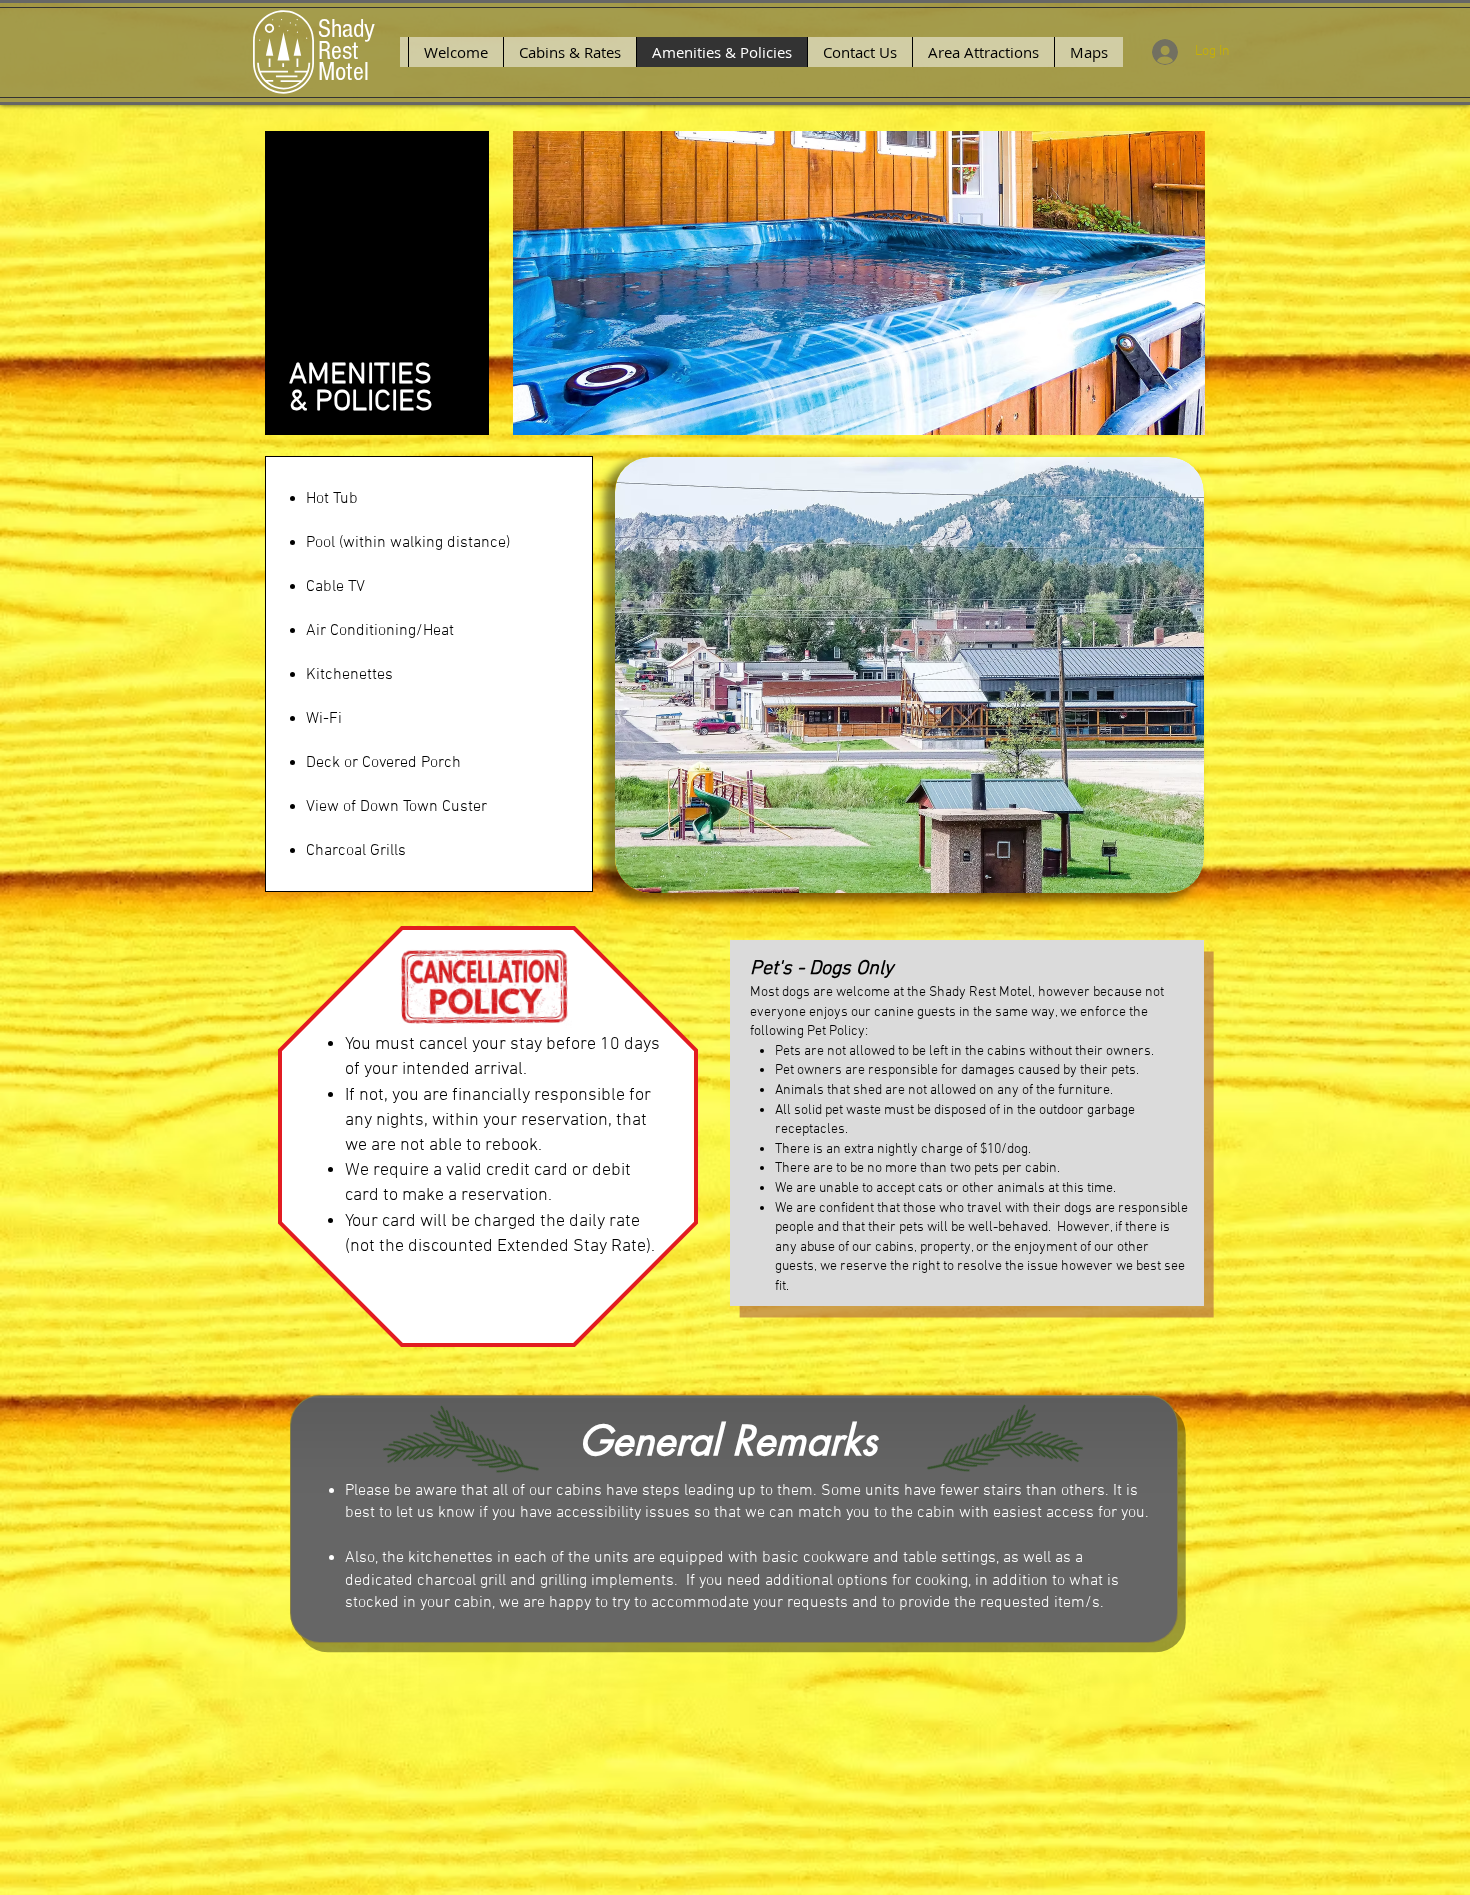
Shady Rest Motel (346, 50)
